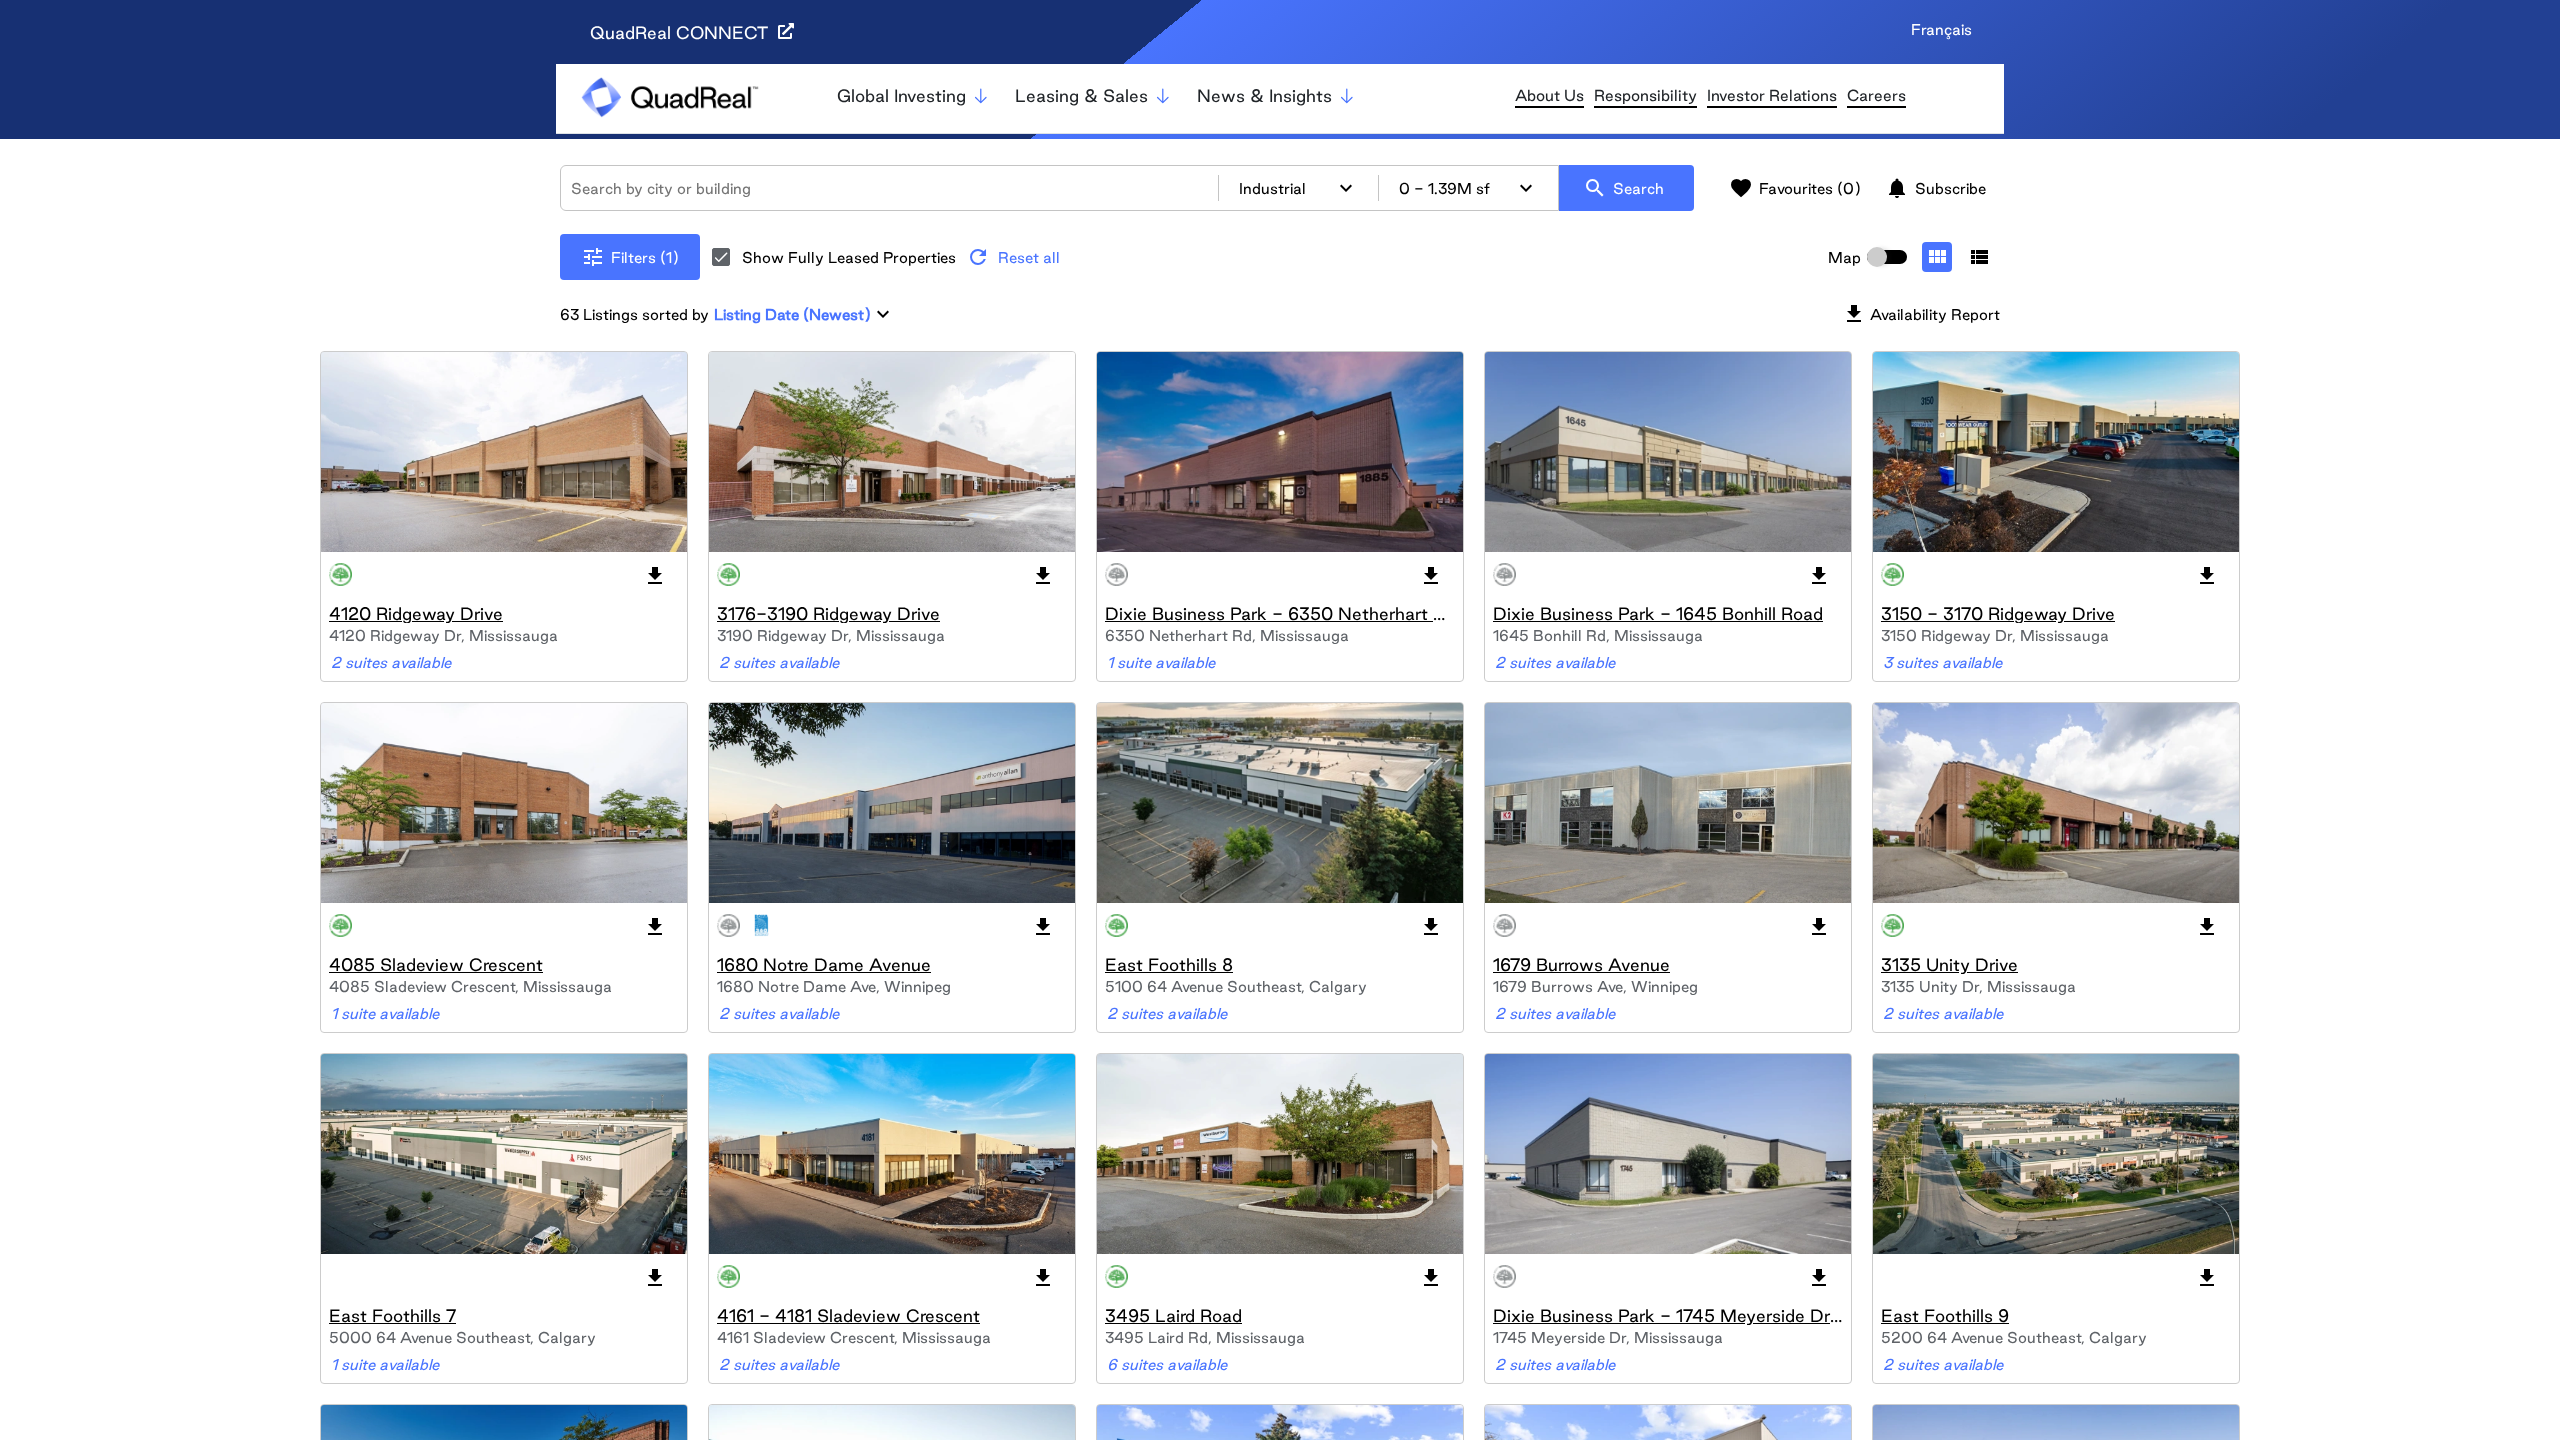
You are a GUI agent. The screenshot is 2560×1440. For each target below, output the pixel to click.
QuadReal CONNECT (681, 32)
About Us (1549, 95)
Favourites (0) (1795, 188)
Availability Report (1921, 314)
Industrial (1298, 188)
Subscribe (1935, 188)
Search (1623, 188)
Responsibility (1645, 95)
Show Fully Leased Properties (849, 257)
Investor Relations (1772, 95)
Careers (1876, 95)
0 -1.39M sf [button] (1468, 188)
